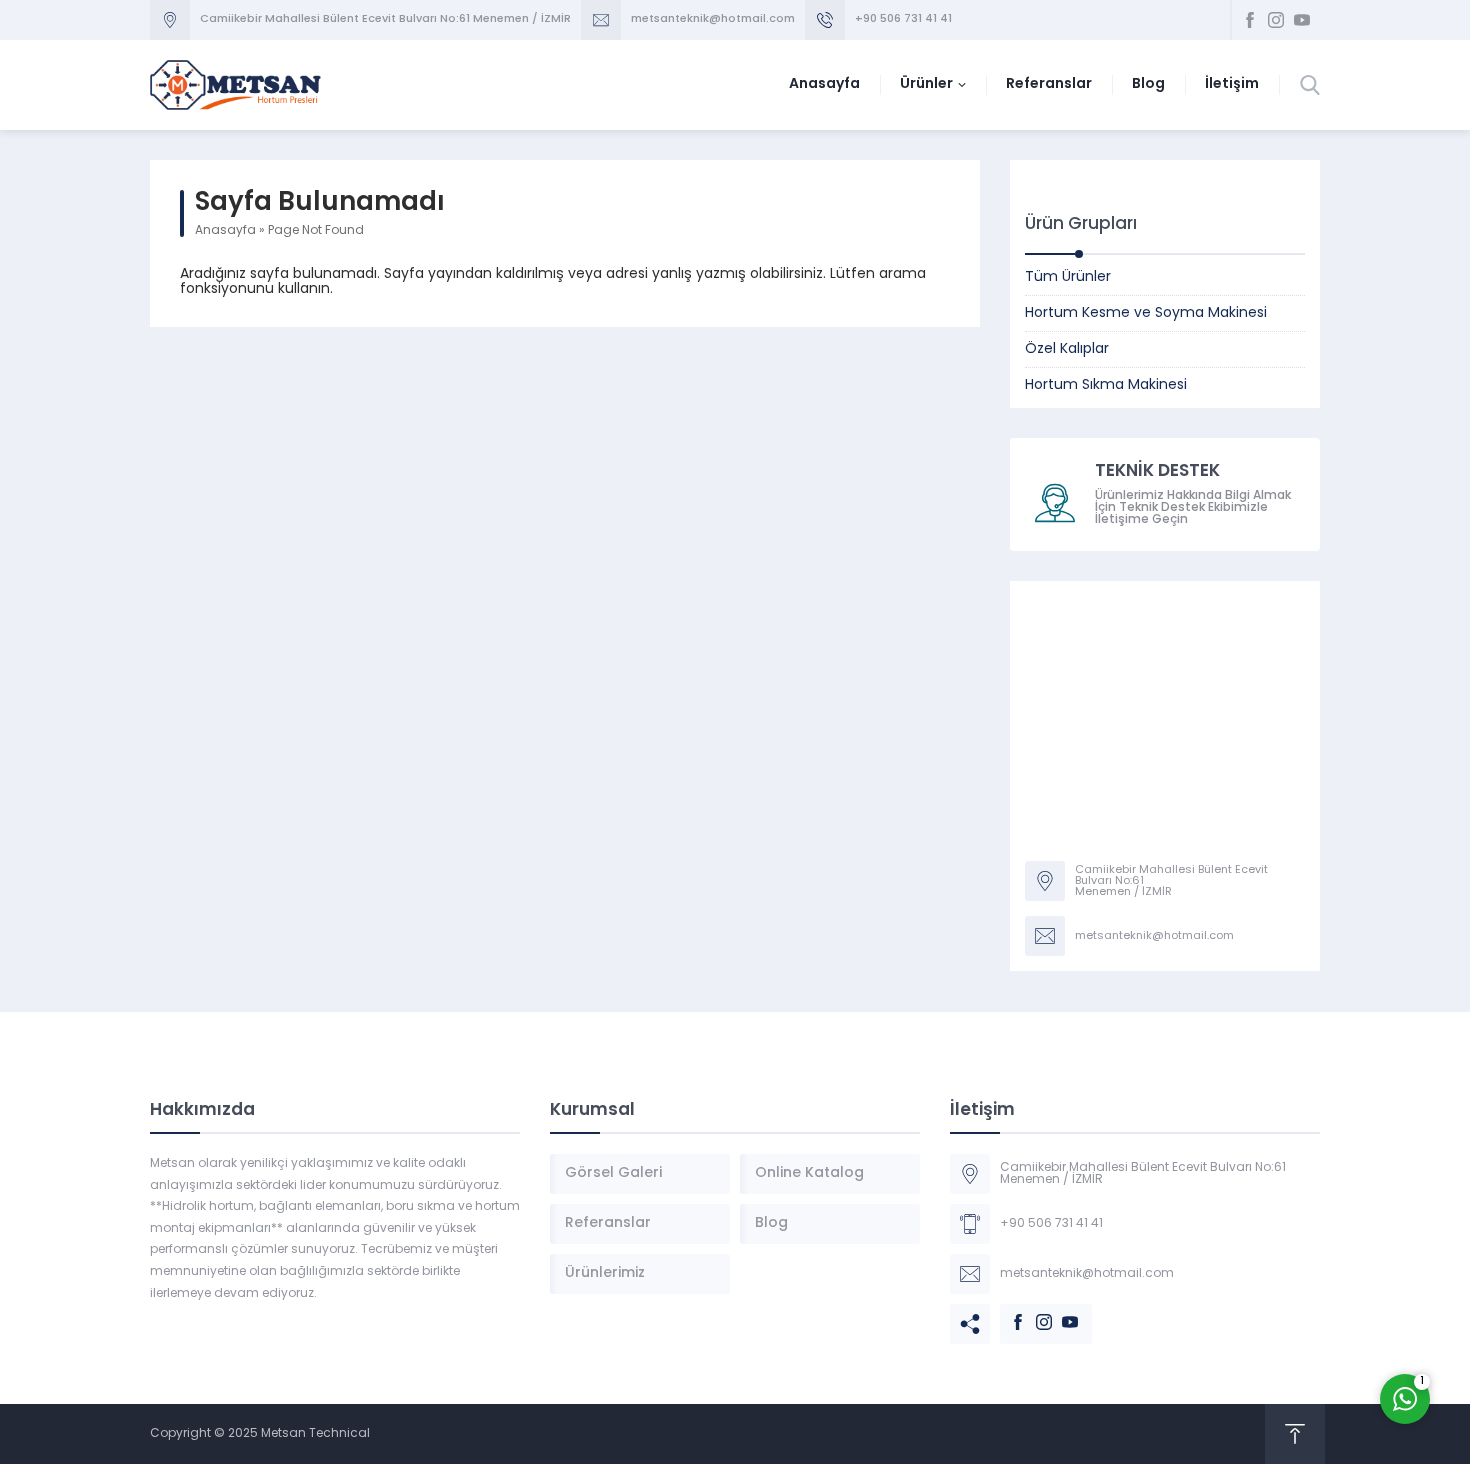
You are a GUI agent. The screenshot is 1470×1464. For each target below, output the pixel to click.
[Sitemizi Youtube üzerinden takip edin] (1302, 20)
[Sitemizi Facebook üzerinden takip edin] (1250, 20)
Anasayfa (225, 231)
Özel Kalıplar (1067, 349)
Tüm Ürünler (1068, 277)
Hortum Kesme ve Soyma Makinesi (1146, 313)
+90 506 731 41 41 (903, 19)
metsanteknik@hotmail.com (713, 19)
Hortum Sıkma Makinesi (1106, 385)
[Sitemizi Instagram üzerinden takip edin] (1276, 20)
